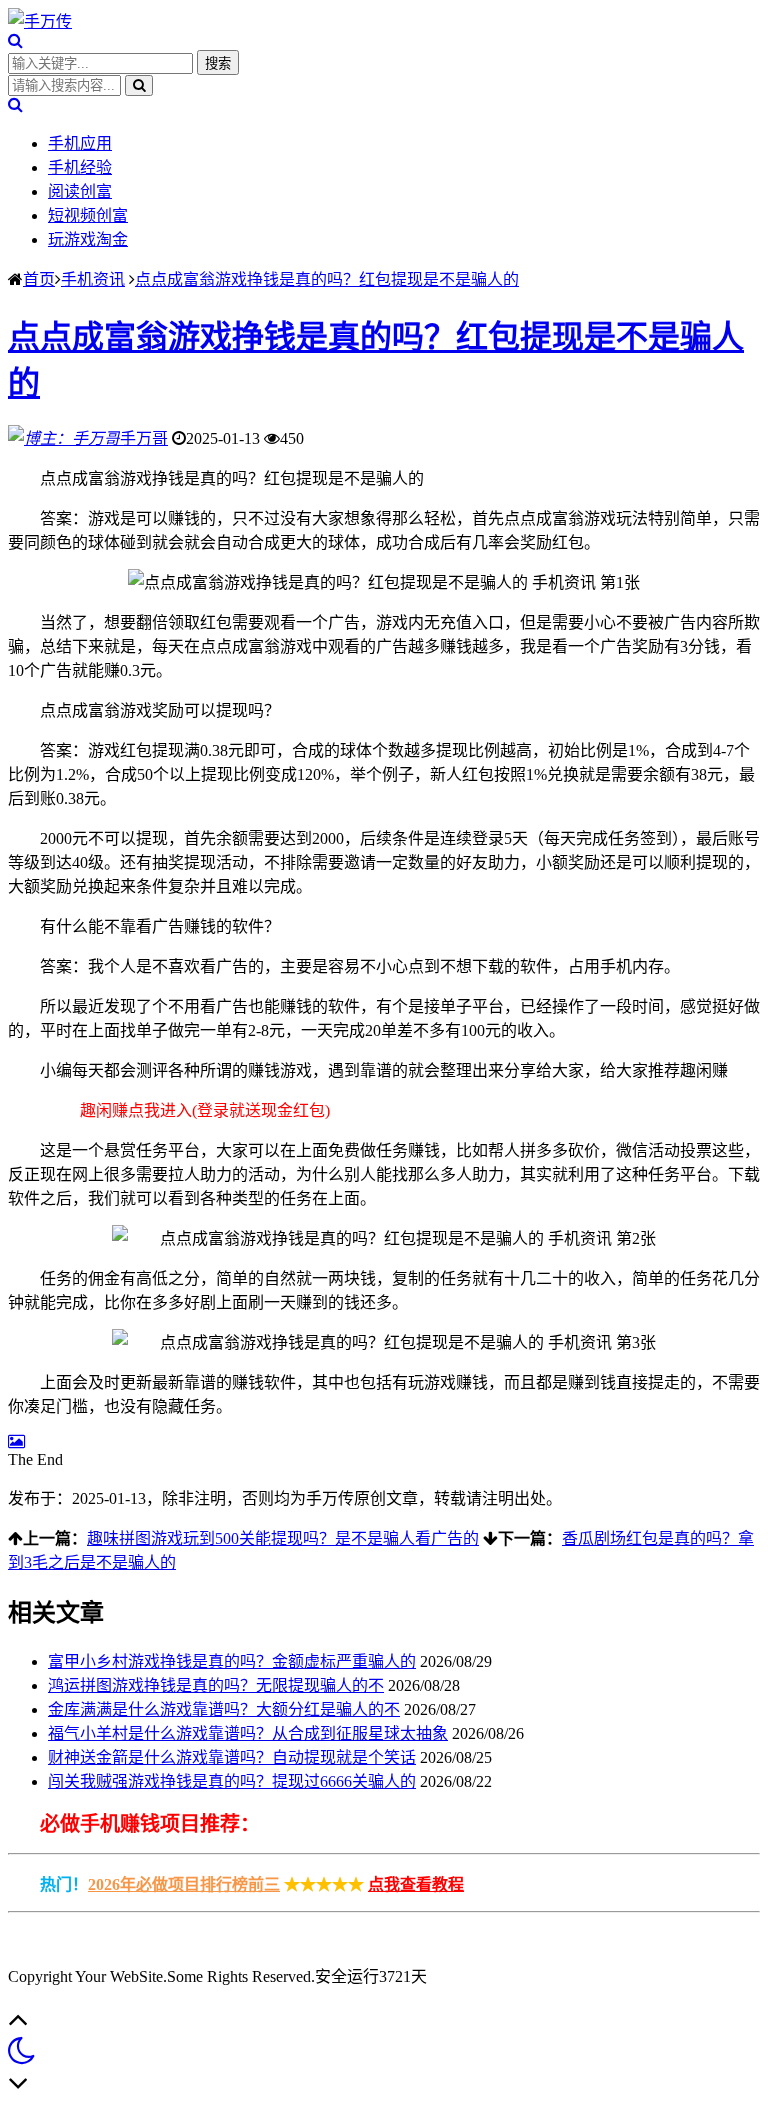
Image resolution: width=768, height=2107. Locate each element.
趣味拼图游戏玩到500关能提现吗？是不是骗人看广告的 (283, 1538)
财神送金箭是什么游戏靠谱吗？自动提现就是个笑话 (232, 1757)
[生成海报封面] (16, 1441)
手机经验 (80, 167)
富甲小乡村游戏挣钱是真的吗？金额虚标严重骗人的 (232, 1661)
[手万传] (40, 21)
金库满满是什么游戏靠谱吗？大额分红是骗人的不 (224, 1709)
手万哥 (144, 438)
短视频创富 (88, 215)
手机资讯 (93, 279)
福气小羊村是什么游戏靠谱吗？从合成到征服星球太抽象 (248, 1733)
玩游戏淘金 (88, 239)
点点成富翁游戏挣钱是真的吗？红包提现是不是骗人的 (327, 279)
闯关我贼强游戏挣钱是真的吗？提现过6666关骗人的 (232, 1781)
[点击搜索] (15, 40)
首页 (39, 279)
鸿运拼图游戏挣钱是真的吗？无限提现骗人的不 (216, 1685)
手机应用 (80, 143)
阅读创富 (80, 191)
